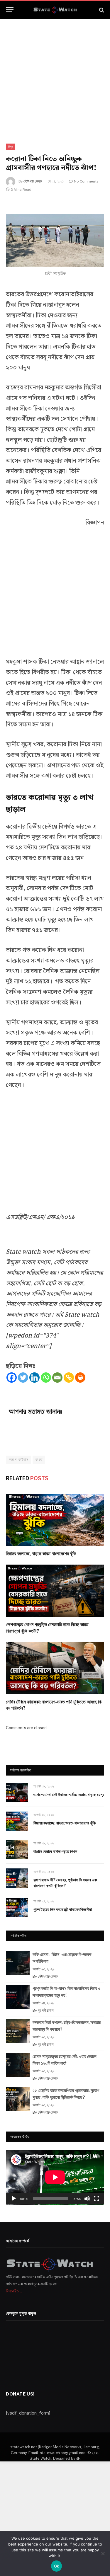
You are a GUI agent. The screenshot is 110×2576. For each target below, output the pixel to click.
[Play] (14, 2199)
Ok (57, 2566)
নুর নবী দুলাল (46, 2010)
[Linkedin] (34, 1378)
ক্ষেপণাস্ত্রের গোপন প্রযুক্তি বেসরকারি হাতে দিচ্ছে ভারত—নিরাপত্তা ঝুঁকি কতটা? (50, 1628)
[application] (55, 2177)
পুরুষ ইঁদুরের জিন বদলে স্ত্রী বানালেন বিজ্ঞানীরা (63, 1909)
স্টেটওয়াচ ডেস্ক (33, 181)
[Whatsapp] (46, 1378)
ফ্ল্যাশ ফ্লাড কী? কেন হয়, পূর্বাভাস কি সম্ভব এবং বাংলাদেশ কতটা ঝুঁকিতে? (65, 1883)
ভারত (39, 1460)
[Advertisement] (55, 76)
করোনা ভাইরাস (18, 1460)
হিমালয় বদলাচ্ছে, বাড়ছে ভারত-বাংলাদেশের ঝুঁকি (41, 1554)
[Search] (101, 10)
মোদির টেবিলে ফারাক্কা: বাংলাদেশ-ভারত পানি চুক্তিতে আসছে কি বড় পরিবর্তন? (54, 1705)
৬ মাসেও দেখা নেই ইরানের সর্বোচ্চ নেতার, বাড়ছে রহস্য (69, 1795)
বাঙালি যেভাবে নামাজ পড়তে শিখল (55, 1851)
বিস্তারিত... (14, 2291)
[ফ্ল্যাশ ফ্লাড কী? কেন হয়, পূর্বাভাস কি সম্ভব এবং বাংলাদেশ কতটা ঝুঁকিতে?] (17, 1878)
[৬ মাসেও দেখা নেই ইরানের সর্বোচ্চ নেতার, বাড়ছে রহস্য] (17, 1793)
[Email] (57, 1378)
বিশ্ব (11, 147)
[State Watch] (55, 10)
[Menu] (10, 10)
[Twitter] (23, 1378)
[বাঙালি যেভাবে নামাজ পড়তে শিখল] (17, 1850)
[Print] (80, 1378)
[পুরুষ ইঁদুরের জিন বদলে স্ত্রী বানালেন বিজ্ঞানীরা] (17, 1908)
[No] (103, 2553)
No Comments (86, 181)
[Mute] (87, 2199)
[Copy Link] (69, 1378)
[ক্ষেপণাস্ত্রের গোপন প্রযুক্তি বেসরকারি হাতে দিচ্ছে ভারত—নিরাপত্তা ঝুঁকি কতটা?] (55, 1591)
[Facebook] (12, 1378)
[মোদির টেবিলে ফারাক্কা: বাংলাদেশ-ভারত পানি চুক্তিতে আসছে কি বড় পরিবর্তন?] (55, 1668)
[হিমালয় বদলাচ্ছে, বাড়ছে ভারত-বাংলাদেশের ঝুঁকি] (55, 1520)
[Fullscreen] (97, 2199)
